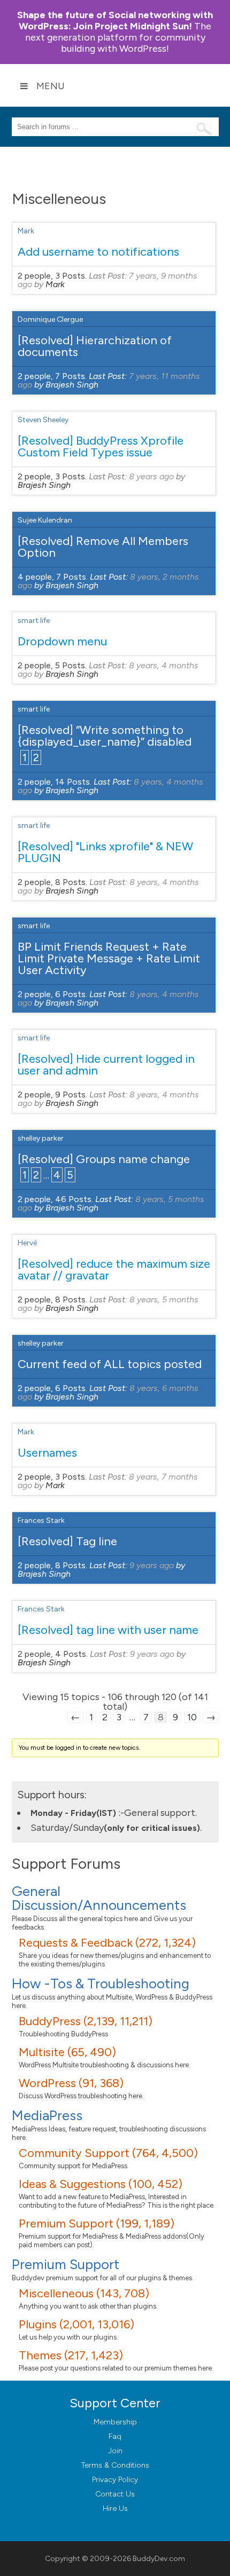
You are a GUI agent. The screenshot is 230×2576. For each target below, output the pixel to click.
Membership (115, 2422)
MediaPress (47, 2115)
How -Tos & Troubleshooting (101, 1984)
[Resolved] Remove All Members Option (103, 547)
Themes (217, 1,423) (71, 2355)
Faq (115, 2436)
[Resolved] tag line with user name (108, 1630)
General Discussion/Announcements (99, 1898)
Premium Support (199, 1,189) (97, 2223)
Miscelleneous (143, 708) (84, 2293)
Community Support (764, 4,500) (108, 2153)
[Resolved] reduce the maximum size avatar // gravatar (114, 1270)
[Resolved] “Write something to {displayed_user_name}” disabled (105, 736)
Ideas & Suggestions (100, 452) (101, 2184)
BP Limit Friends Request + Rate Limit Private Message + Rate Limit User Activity (109, 958)
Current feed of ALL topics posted (110, 1364)
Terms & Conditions (115, 2465)
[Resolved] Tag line (67, 1541)
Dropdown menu (62, 641)
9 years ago (152, 1565)
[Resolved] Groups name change (104, 1159)
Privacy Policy (115, 2480)
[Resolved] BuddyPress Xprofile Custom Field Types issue (101, 447)
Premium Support (66, 2264)
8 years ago (151, 476)
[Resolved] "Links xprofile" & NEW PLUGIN (105, 852)
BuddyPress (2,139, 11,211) (86, 2021)
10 (192, 1717)
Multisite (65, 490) (67, 2052)
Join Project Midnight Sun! (115, 21)
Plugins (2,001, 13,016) (76, 2324)
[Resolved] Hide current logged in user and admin (106, 1065)
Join (115, 2451)
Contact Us (115, 2494)
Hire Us (115, 2508)
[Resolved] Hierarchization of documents (95, 346)
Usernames (47, 1453)
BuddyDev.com (159, 2559)
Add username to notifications (98, 252)
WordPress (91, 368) (71, 2083)
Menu (51, 86)
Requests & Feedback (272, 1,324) (107, 1943)
